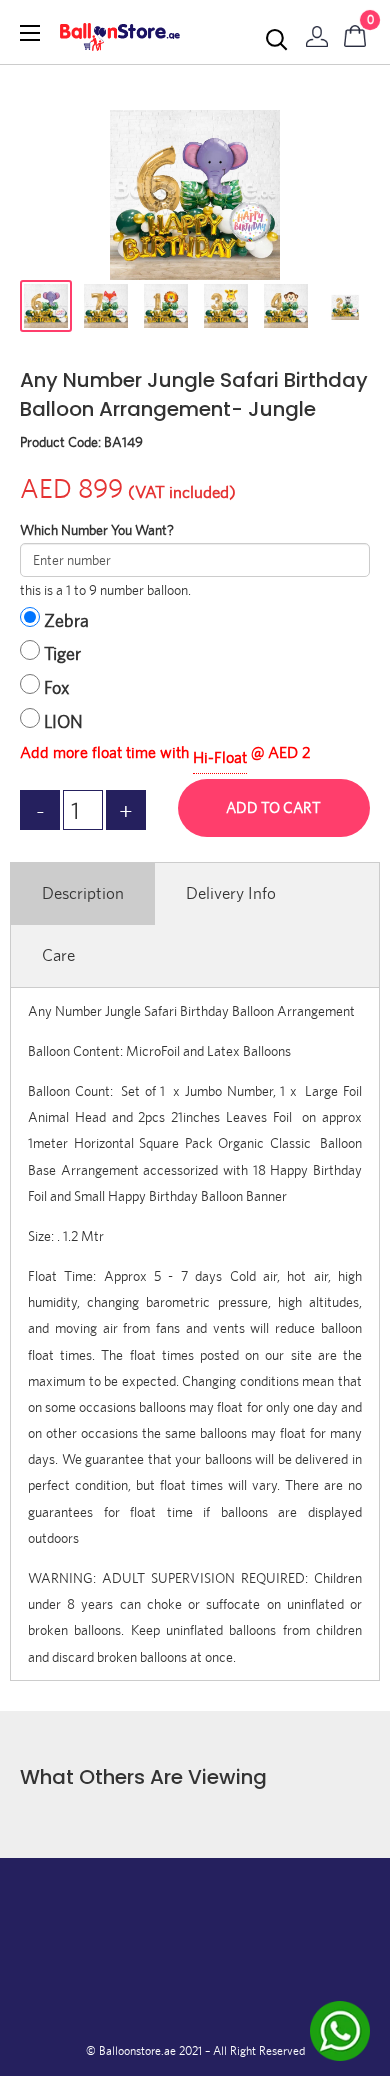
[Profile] (317, 32)
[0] (356, 32)
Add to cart (273, 807)
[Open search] (277, 40)
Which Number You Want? (97, 530)
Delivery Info (231, 893)
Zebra (66, 620)
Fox (56, 687)
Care (58, 955)
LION (63, 721)
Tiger (62, 653)
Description (83, 893)
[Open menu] (30, 33)
